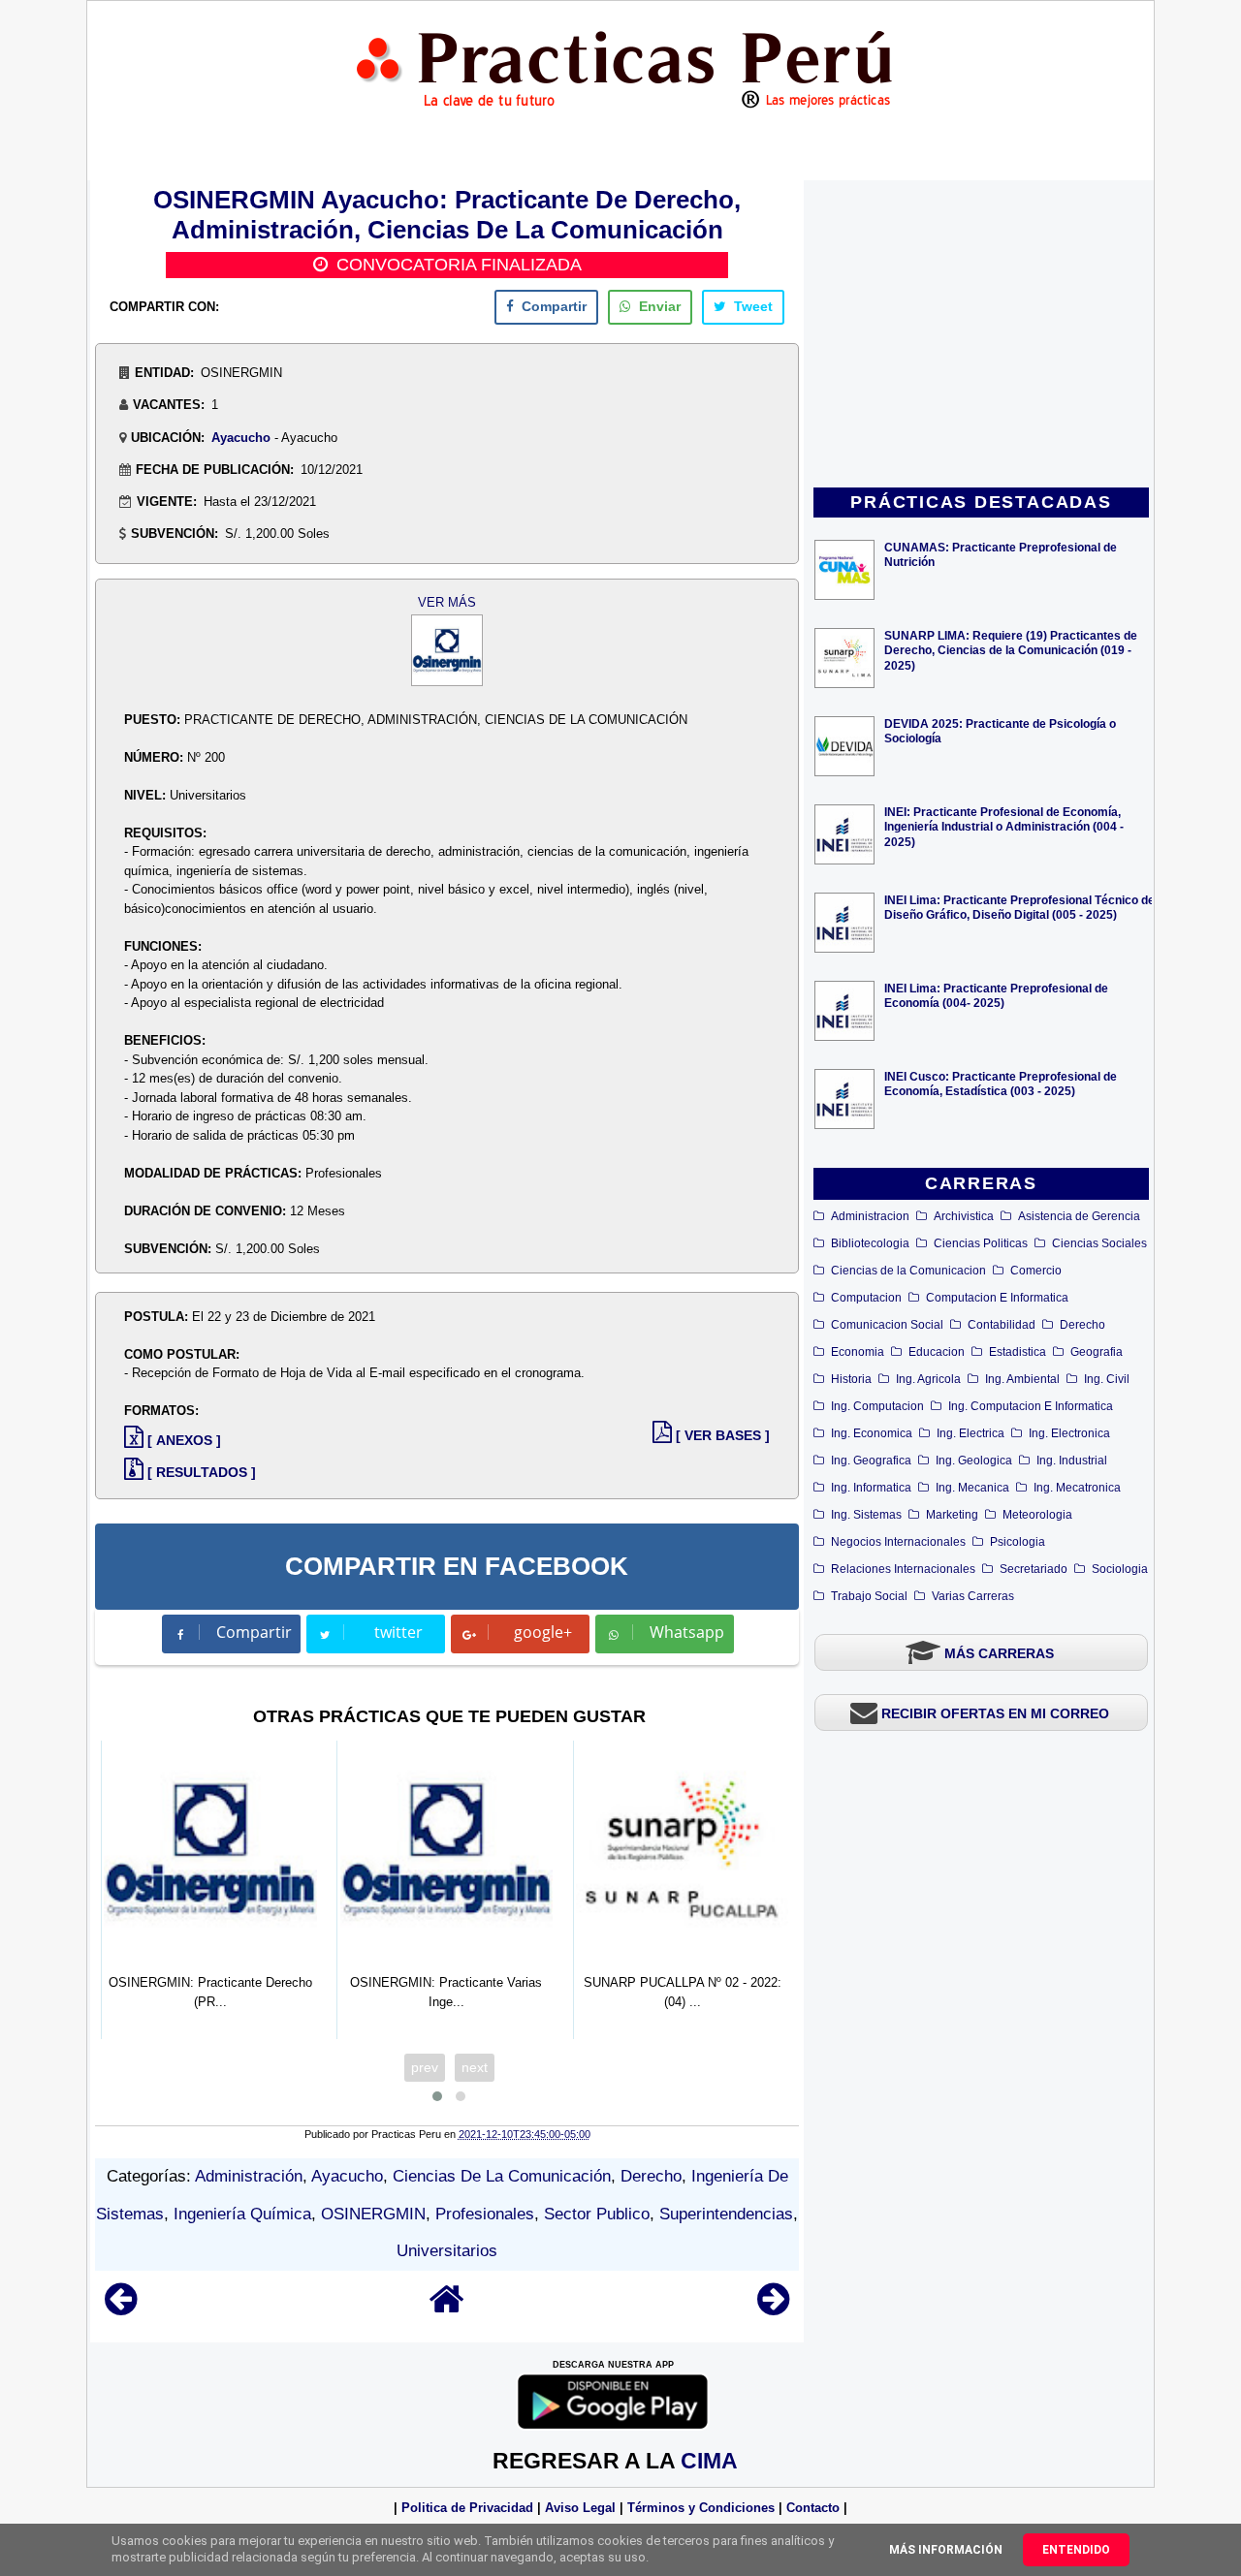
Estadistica (1018, 1352)
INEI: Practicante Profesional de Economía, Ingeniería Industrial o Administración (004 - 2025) (1004, 826)
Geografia (1097, 1352)
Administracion (870, 1216)
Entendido (1076, 2550)
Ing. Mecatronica (1077, 1488)
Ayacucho (241, 438)
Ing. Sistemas (866, 1515)
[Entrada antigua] (773, 2308)
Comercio (1036, 1271)
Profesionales (485, 2214)
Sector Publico (597, 2214)
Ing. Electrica (971, 1433)
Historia (851, 1379)
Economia (858, 1352)
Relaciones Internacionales (903, 1569)
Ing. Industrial (1072, 1461)
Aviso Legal (580, 2508)
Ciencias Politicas (981, 1243)
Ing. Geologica (974, 1461)
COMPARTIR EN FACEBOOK (457, 1566)
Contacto (813, 2508)
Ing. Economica (872, 1433)
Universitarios (447, 2251)
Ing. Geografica (871, 1461)
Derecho (1082, 1325)
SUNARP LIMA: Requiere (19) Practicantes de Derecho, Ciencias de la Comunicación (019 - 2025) (1011, 650)
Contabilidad (1002, 1325)
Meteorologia (1037, 1515)
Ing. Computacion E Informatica (1031, 1406)
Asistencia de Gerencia (1079, 1216)
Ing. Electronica (1069, 1433)
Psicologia (1018, 1542)
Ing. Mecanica (972, 1488)
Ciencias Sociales (1099, 1243)
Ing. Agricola (928, 1379)
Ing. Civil (1107, 1379)
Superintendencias (726, 2214)
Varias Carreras (973, 1596)
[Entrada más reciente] (121, 2308)
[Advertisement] (981, 335)
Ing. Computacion (877, 1406)
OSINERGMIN (373, 2214)
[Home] (447, 2308)
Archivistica (964, 1216)
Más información (946, 2550)
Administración (249, 2176)
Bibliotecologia (870, 1243)
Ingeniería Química (242, 2214)
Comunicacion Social (887, 1325)
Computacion (866, 1298)
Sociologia (1120, 1569)
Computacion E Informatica (997, 1298)
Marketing (952, 1515)
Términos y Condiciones (701, 2508)
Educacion (937, 1352)
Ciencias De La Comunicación (502, 2176)
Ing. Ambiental (1022, 1379)
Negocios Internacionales (898, 1542)
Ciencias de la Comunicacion (908, 1271)
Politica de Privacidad (467, 2508)
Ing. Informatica (871, 1488)
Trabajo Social (869, 1596)
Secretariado (1034, 1569)
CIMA (709, 2461)
